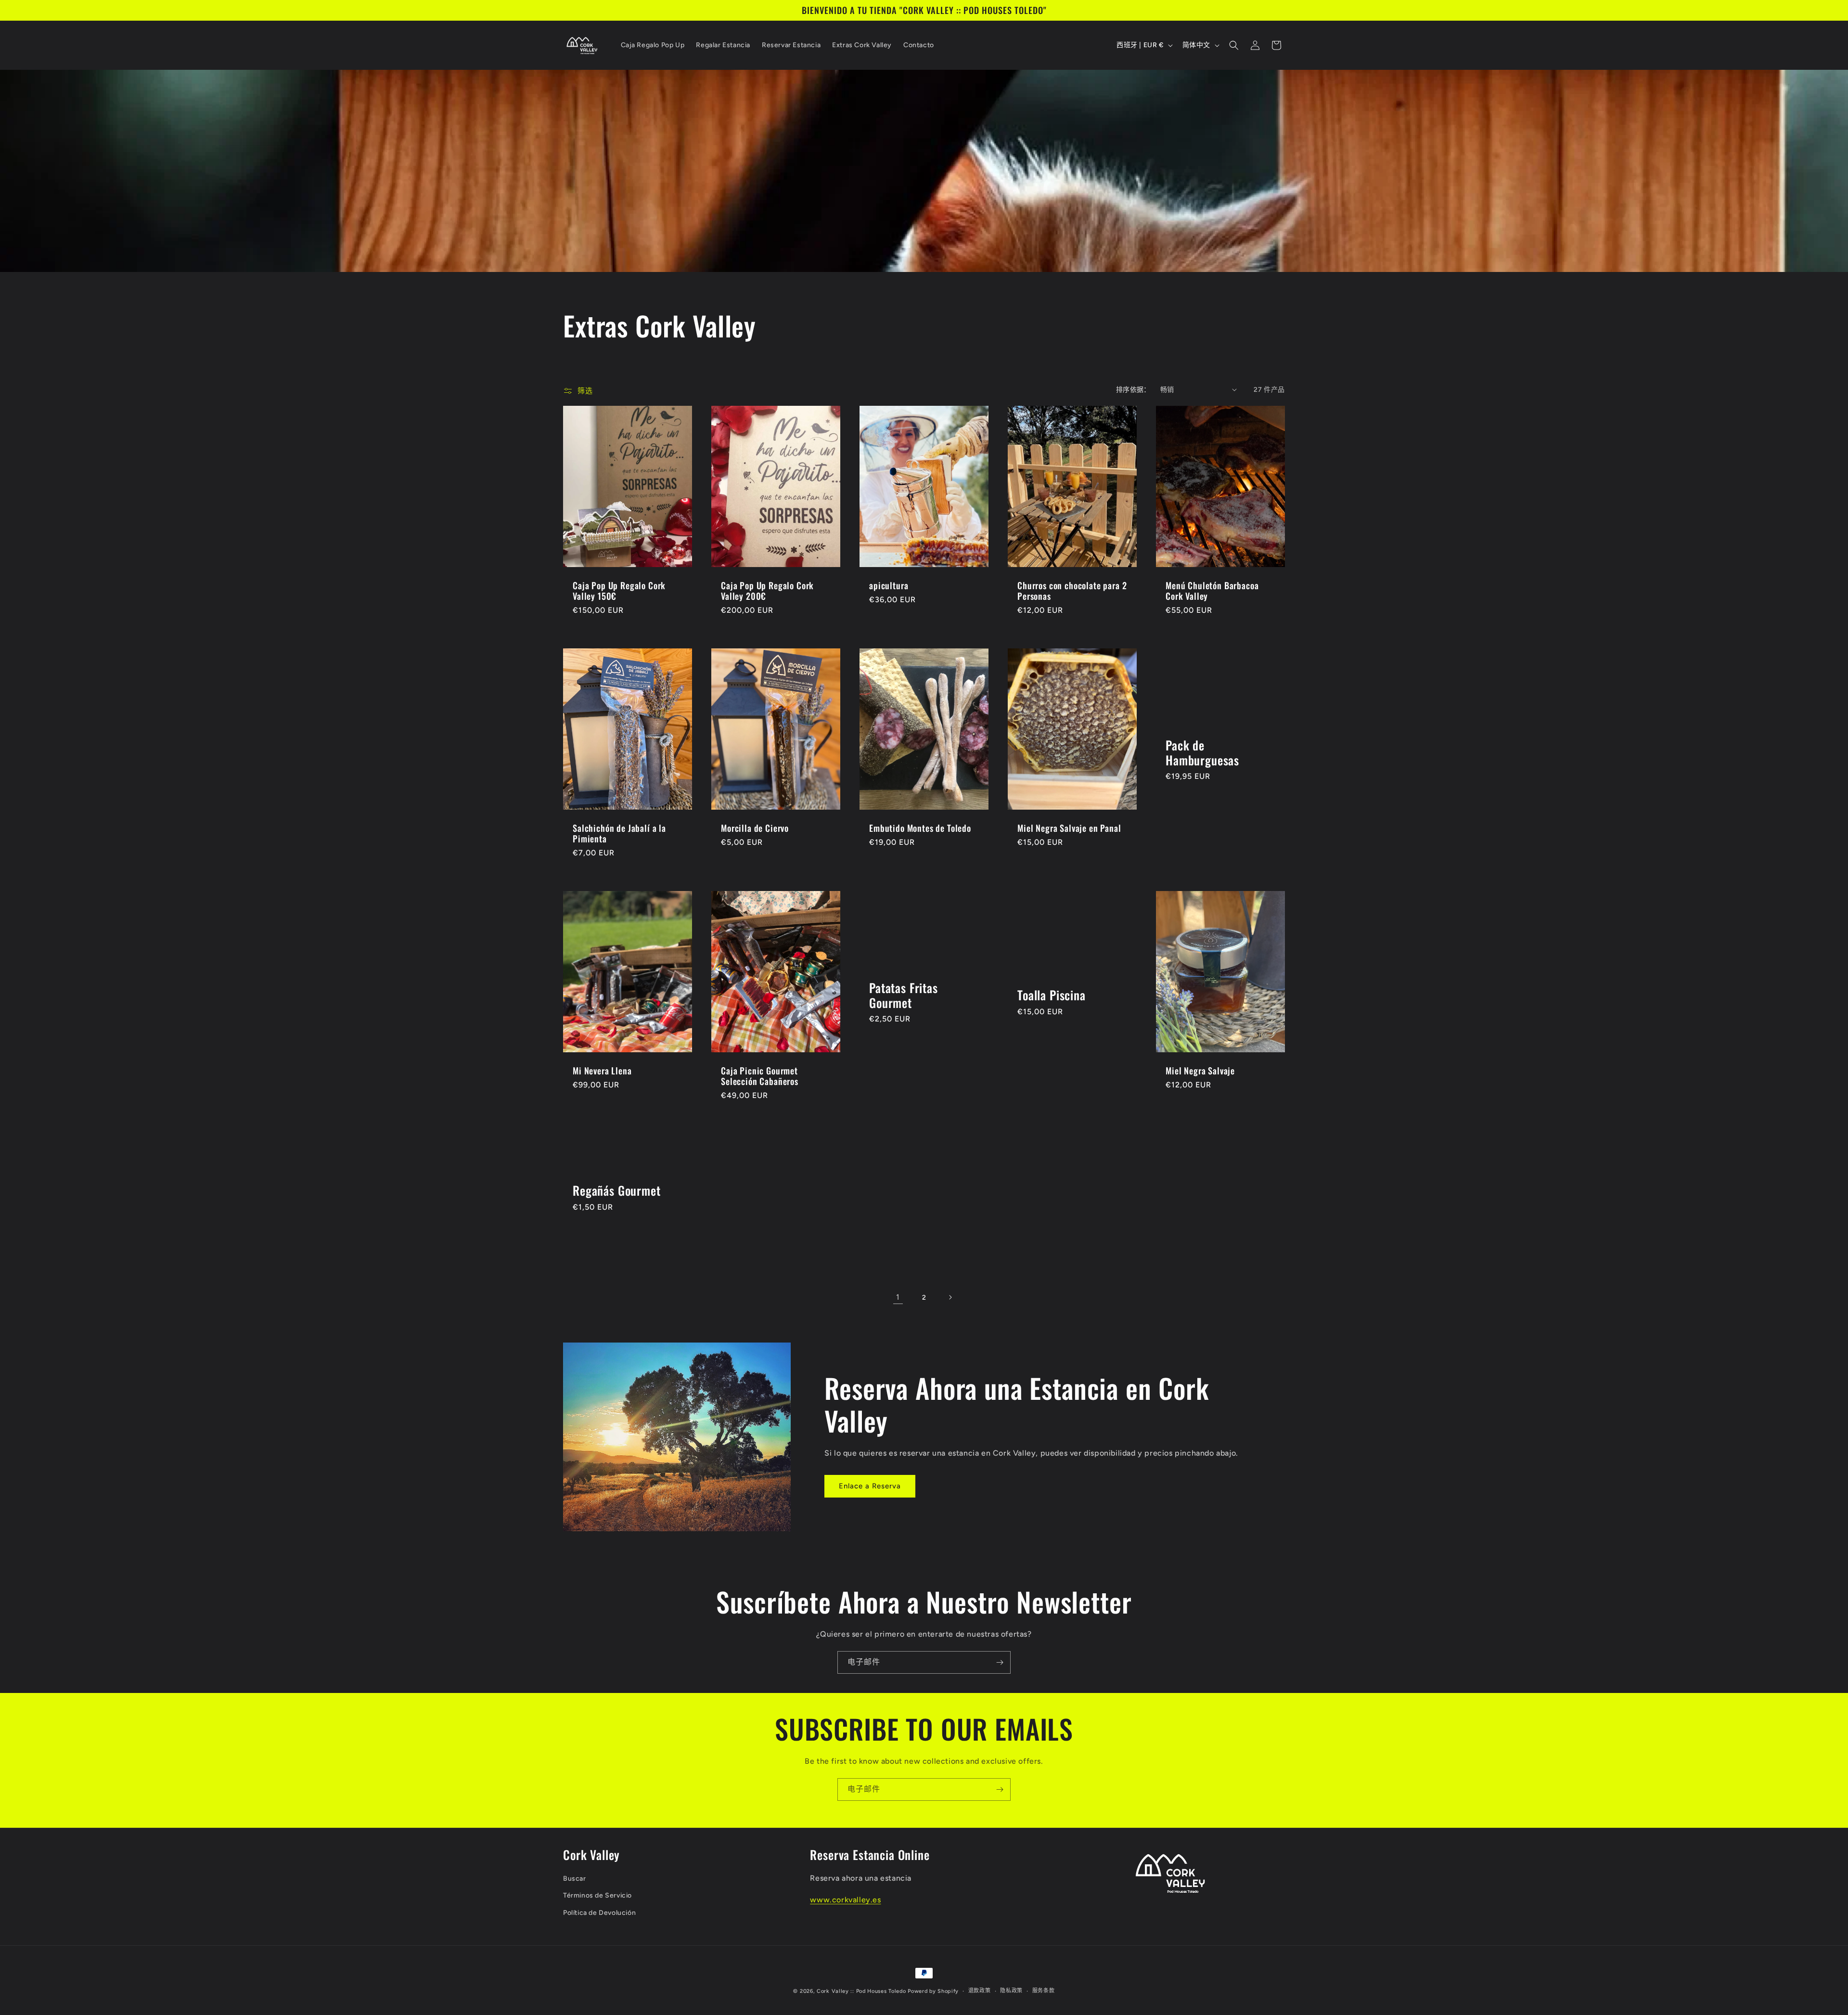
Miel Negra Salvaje (1200, 1071)
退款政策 (980, 1991)
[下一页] (950, 1297)
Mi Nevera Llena (602, 1071)
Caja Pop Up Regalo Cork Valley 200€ (767, 591)
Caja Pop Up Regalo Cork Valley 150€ (619, 591)
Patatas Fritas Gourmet (904, 995)
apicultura (889, 585)
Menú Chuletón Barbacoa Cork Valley (1212, 591)
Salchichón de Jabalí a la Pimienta (619, 833)
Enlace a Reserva (870, 1486)
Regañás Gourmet (617, 1191)
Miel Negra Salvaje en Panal (1069, 828)
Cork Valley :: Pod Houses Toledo (861, 1991)
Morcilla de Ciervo (755, 828)
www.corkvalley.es (845, 1900)
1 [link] (898, 1297)
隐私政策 (1011, 1991)
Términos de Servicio (597, 1895)
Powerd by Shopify (933, 1991)
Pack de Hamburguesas (1202, 753)
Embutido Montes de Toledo (920, 828)
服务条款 (1044, 1991)
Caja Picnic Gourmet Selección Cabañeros (760, 1076)
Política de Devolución (599, 1913)
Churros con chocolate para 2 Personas (1072, 591)
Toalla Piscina (1052, 995)
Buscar (575, 1879)
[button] (1234, 45)
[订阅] (1000, 1662)
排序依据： (1133, 390)
